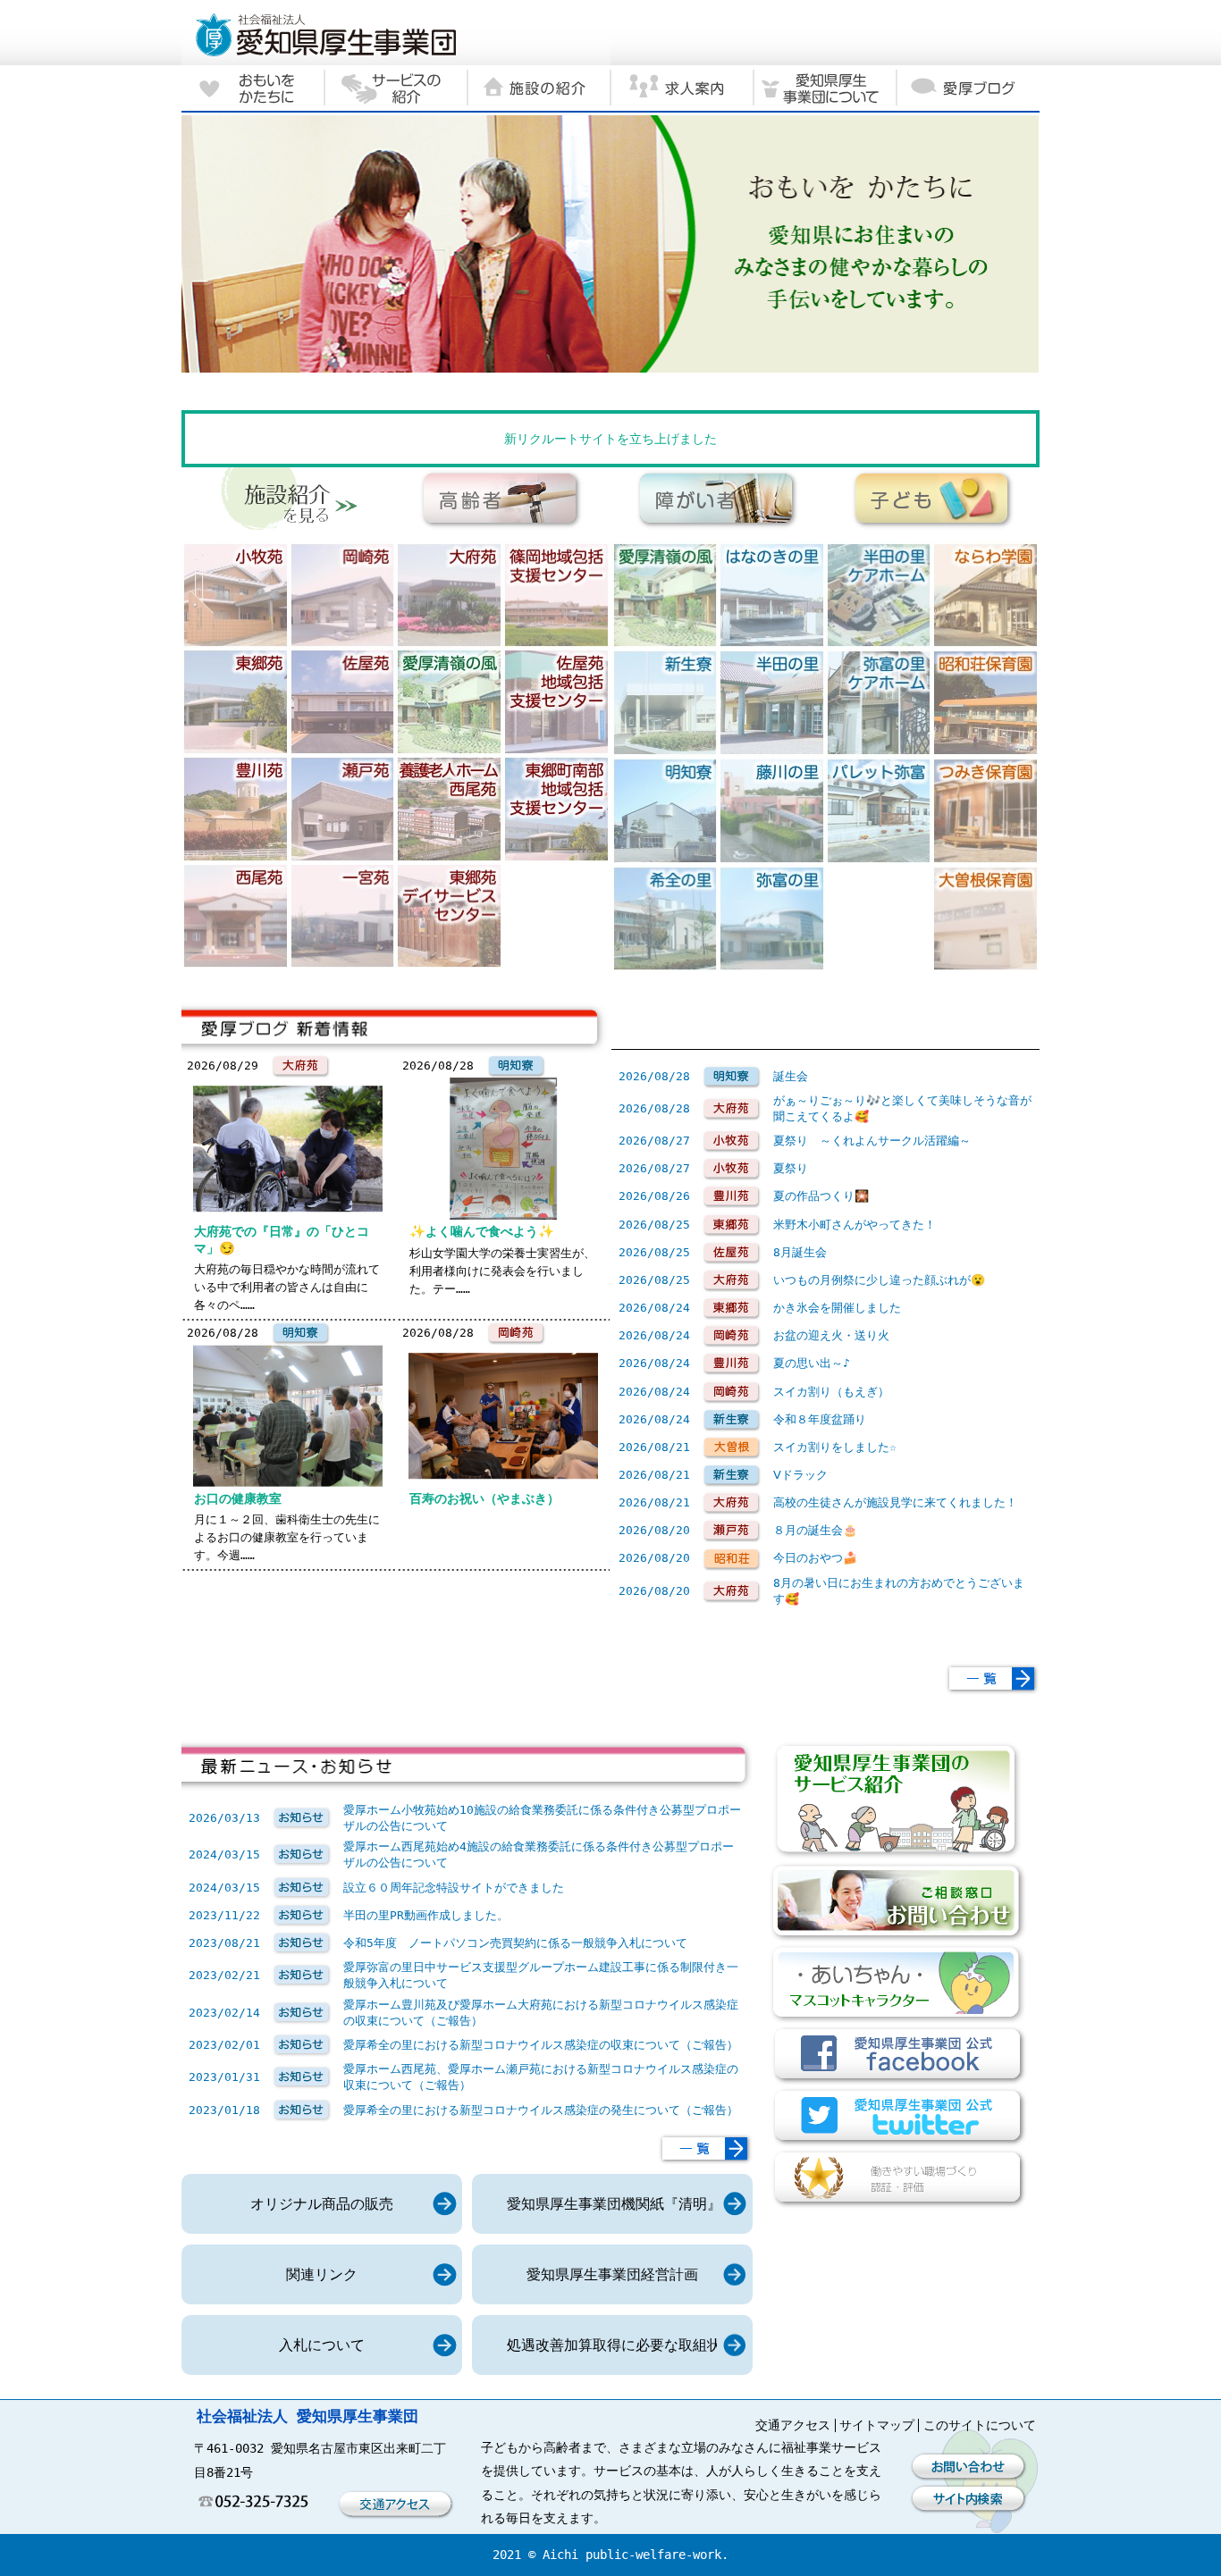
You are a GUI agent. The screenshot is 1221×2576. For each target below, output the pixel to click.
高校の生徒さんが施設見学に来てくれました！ (895, 1502)
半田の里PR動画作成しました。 (426, 1915)
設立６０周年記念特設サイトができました (454, 1888)
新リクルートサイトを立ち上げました (610, 439)
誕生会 (791, 1076)
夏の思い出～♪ (812, 1363)
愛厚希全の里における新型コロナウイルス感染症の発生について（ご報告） (541, 2110)
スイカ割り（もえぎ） (831, 1392)
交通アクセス (793, 2425)
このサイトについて (980, 2425)
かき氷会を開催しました (837, 1308)
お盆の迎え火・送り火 (831, 1335)
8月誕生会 (800, 1252)
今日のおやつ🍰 (815, 1558)
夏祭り (791, 1168)
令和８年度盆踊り (820, 1419)
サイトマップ (877, 2425)
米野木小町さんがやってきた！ (855, 1225)
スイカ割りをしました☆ (835, 1447)
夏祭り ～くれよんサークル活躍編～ (872, 1141)
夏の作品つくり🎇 (821, 1196)
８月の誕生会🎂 (815, 1530)
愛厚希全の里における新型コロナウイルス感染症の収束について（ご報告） (541, 2045)
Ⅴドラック (800, 1475)
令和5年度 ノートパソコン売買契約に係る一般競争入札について (515, 1943)
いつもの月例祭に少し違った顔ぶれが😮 (879, 1280)
